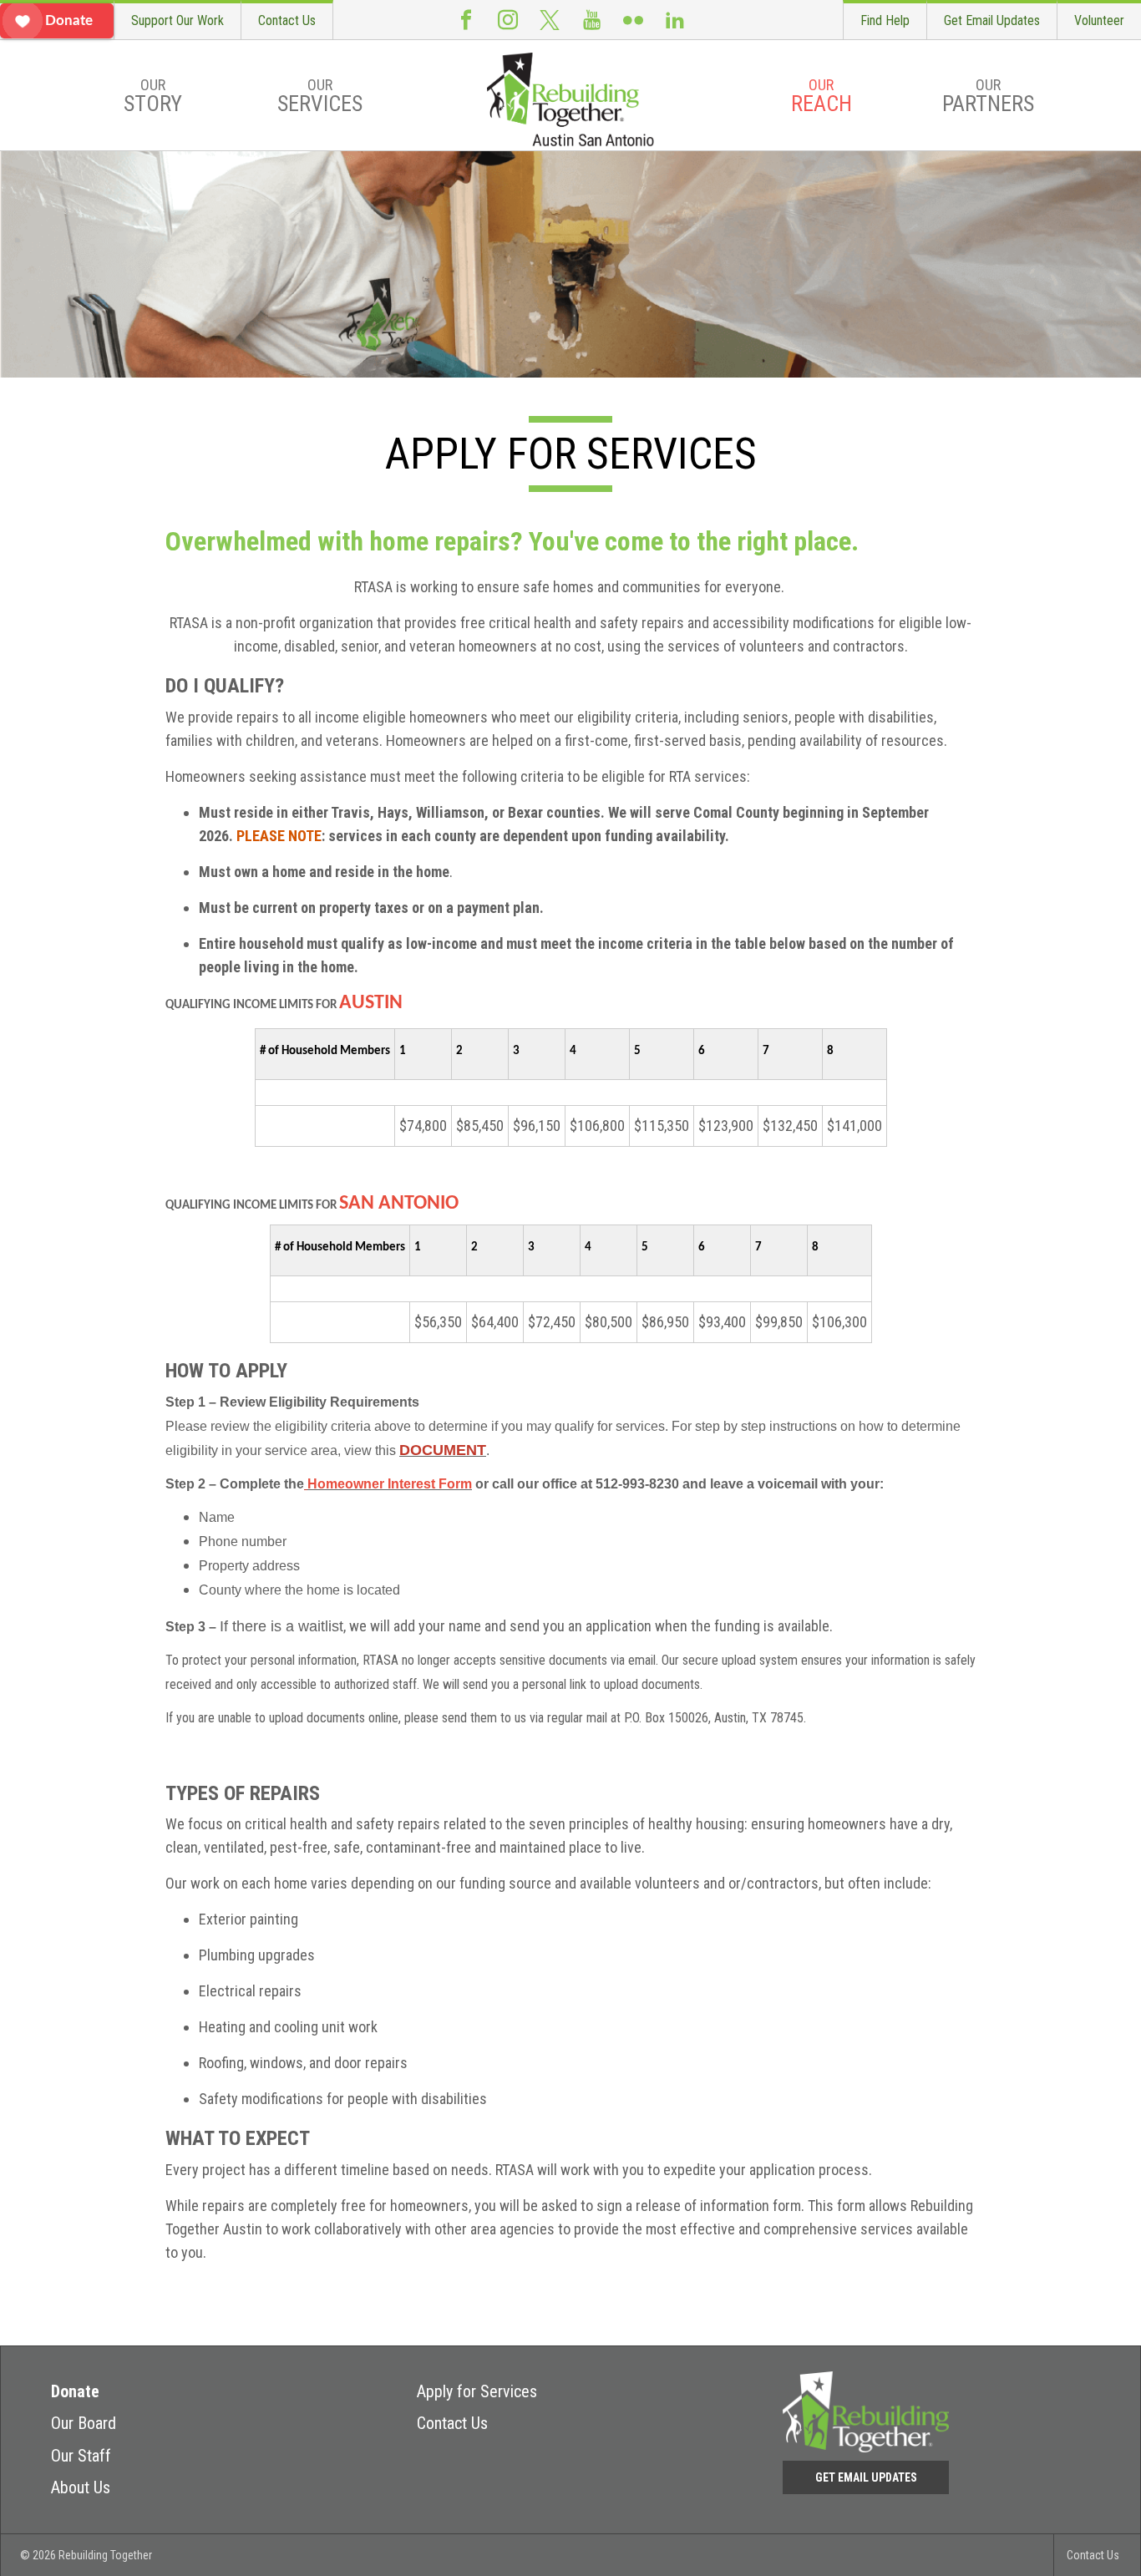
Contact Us (287, 20)
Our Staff (81, 2456)
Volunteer (1099, 20)
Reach (822, 96)
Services (320, 96)
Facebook (466, 20)
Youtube (591, 20)
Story (153, 96)
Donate (75, 2391)
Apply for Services (477, 2391)
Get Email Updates (992, 20)
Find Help (885, 20)
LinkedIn (675, 20)
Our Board (84, 2423)
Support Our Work (177, 20)
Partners (988, 96)
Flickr (633, 20)
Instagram (508, 20)
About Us (81, 2487)
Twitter (550, 20)
